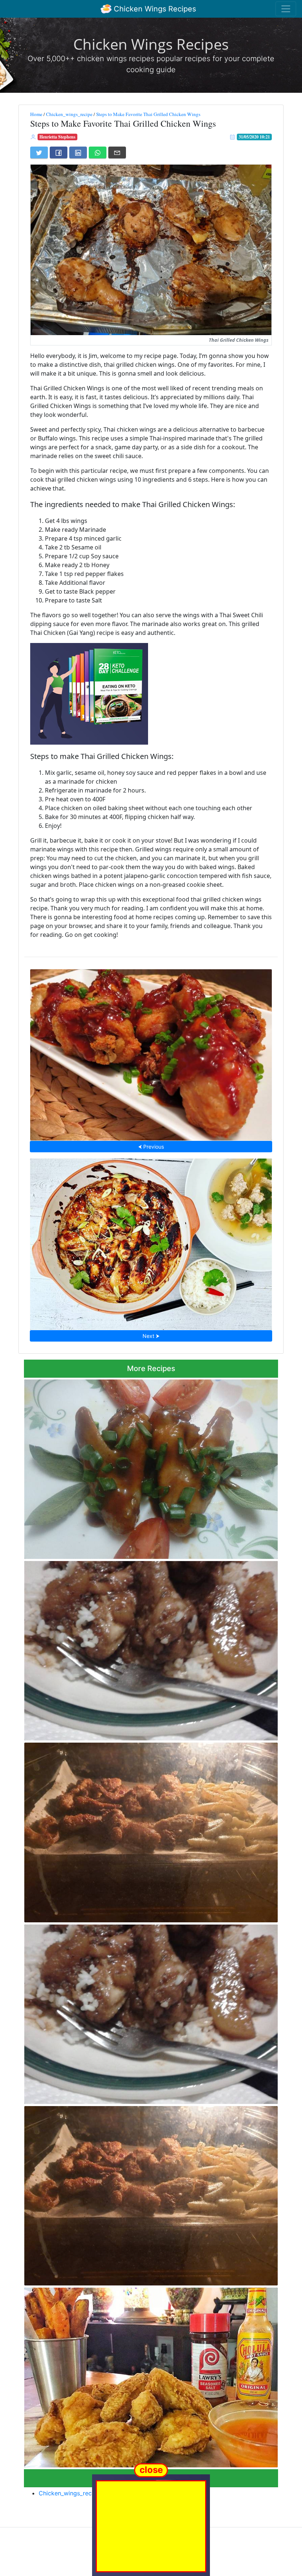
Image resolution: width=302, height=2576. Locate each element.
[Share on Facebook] (59, 152)
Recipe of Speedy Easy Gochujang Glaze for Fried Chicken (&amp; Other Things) (151, 1053)
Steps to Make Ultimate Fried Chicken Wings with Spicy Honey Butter (151, 2375)
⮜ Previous (151, 1147)
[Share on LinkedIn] (78, 152)
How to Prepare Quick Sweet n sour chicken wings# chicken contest (151, 1467)
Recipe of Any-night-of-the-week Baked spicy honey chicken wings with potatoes (151, 2194)
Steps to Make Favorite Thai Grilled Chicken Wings (148, 114)
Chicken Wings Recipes (154, 9)
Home (36, 114)
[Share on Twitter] (39, 152)
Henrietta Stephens (57, 137)
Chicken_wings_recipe (69, 114)
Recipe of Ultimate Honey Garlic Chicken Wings (151, 1649)
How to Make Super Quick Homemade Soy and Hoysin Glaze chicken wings (151, 1242)
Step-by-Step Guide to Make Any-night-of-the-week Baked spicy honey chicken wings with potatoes (150, 1830)
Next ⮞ (151, 1336)
